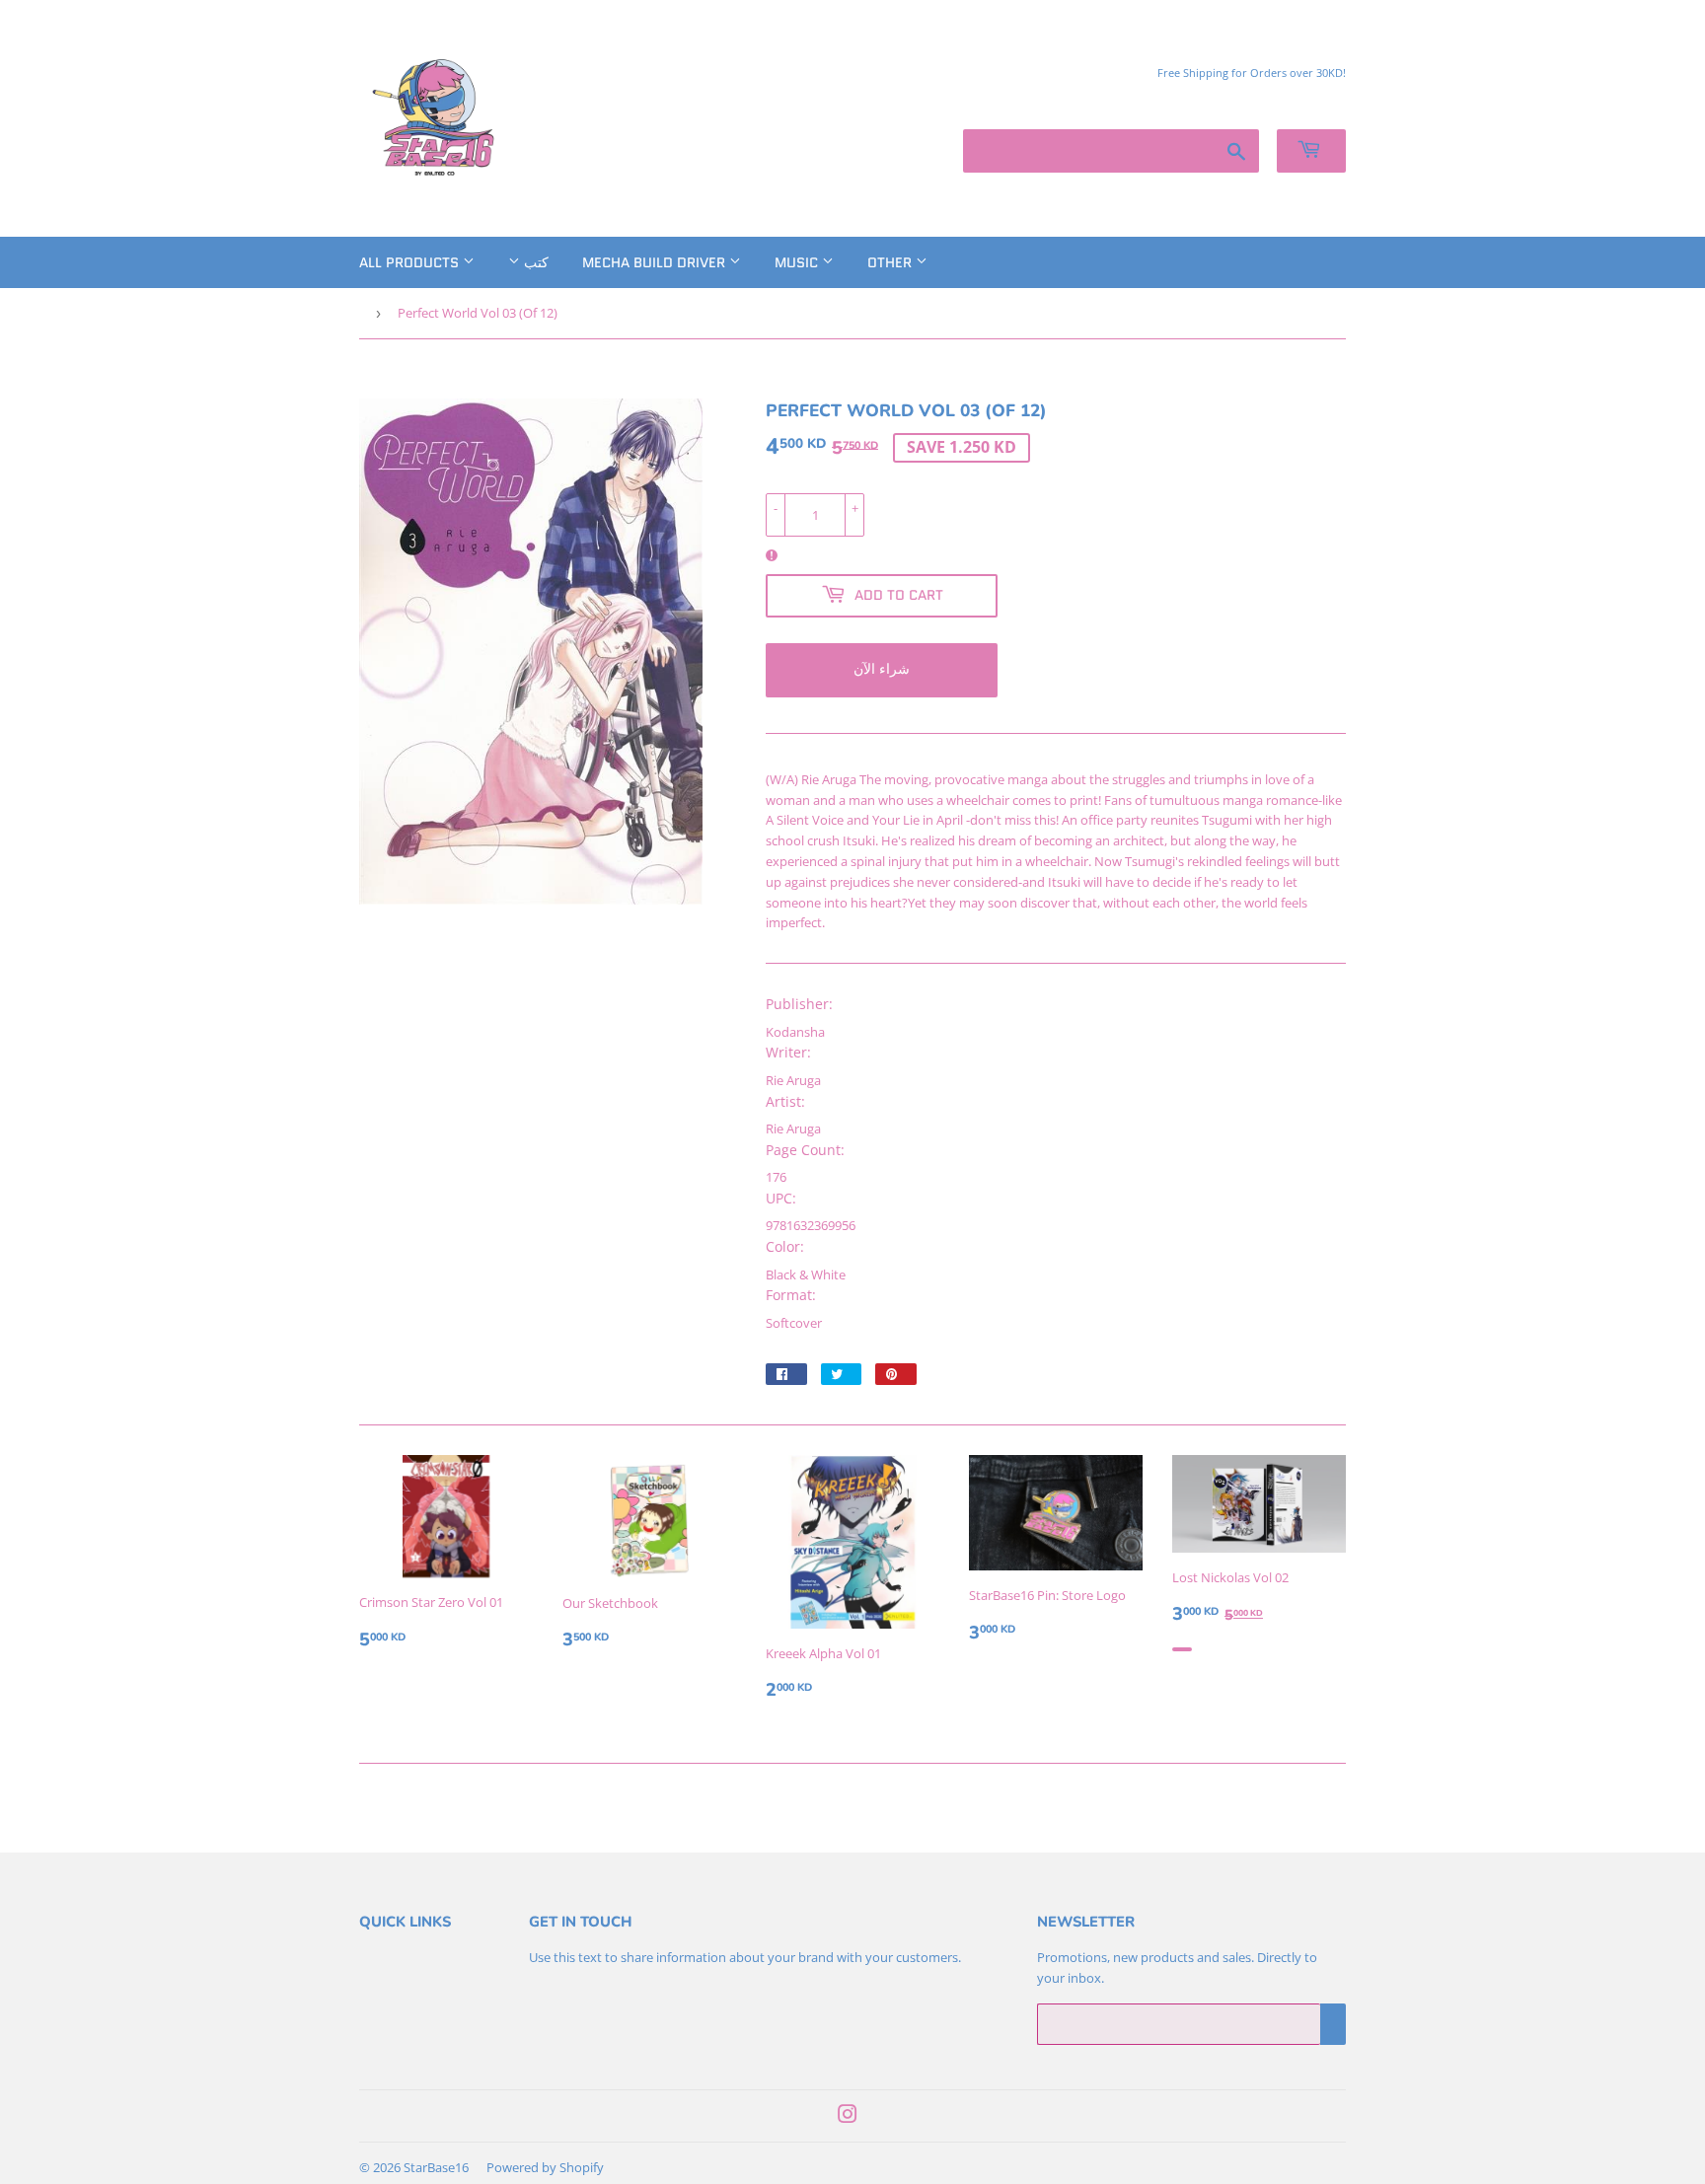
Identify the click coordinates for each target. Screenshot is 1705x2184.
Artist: (785, 1101)
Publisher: (799, 1004)
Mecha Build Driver (656, 262)
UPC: (781, 1198)
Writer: (788, 1052)
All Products (411, 262)
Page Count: (805, 1150)
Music (798, 262)
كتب (534, 262)
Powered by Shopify (545, 2167)
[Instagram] (848, 2117)
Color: (785, 1246)
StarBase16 (436, 2167)
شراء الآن (882, 669)
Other (891, 262)
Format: (791, 1295)
